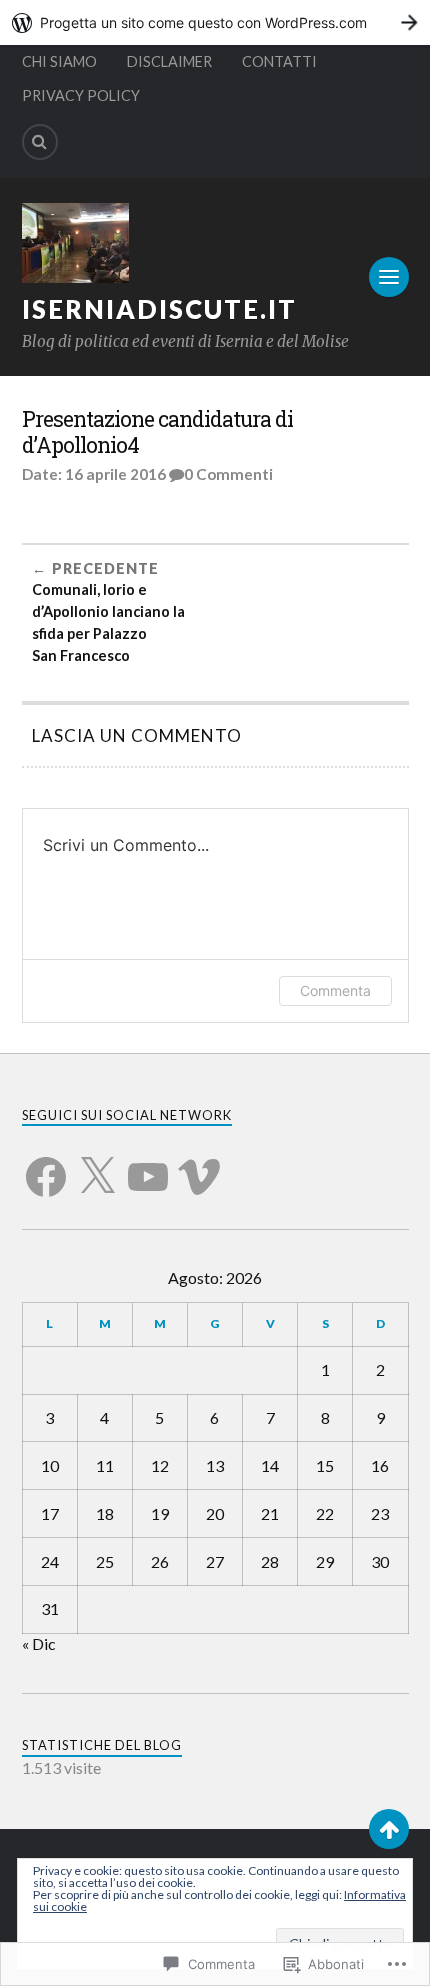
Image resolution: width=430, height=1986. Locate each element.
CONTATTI (279, 61)
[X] (97, 1165)
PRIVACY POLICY (81, 95)
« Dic (39, 1643)
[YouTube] (148, 1165)
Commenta (335, 990)
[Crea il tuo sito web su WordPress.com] (215, 22)
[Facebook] (46, 1165)
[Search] (40, 142)
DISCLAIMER (169, 61)
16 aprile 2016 (115, 474)
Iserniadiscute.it (159, 309)
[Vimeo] (199, 1165)
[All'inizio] (389, 1829)
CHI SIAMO (59, 61)
